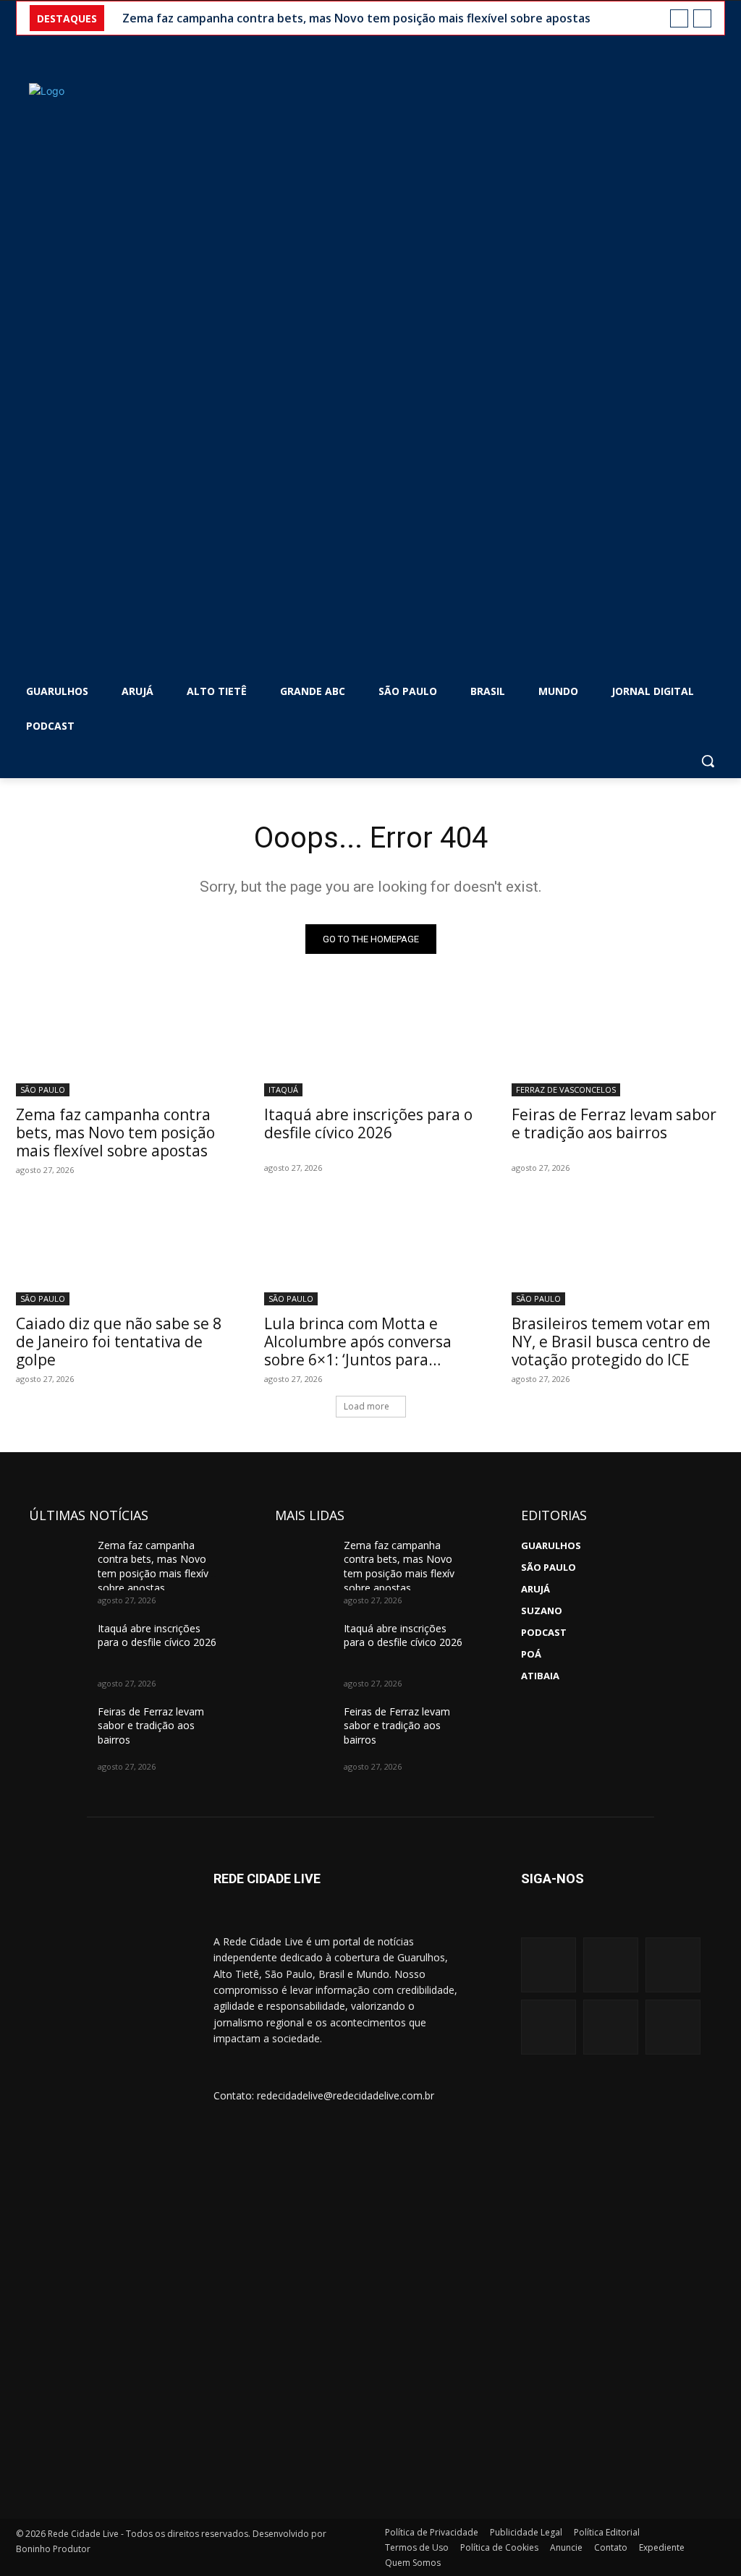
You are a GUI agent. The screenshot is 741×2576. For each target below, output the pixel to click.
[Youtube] (673, 1965)
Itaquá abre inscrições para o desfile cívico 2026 (368, 1123)
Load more (367, 1406)
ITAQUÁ (283, 1089)
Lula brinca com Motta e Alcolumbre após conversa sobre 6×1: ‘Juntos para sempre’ (358, 1351)
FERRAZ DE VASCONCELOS (566, 1089)
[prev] (679, 18)
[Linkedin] (611, 2027)
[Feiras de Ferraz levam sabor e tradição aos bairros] (618, 1043)
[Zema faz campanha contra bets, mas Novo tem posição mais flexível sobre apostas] (123, 1043)
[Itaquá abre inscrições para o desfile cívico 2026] (371, 1043)
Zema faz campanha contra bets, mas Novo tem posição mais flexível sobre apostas (356, 18)
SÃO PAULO (43, 1089)
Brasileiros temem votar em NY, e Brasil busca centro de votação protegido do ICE (611, 1342)
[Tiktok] (673, 2027)
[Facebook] (611, 1965)
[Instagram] (549, 1965)
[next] (702, 18)
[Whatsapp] (549, 2027)
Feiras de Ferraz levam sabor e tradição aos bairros (614, 1123)
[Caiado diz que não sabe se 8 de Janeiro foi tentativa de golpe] (123, 1251)
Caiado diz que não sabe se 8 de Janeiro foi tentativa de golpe (119, 1342)
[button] (708, 761)
